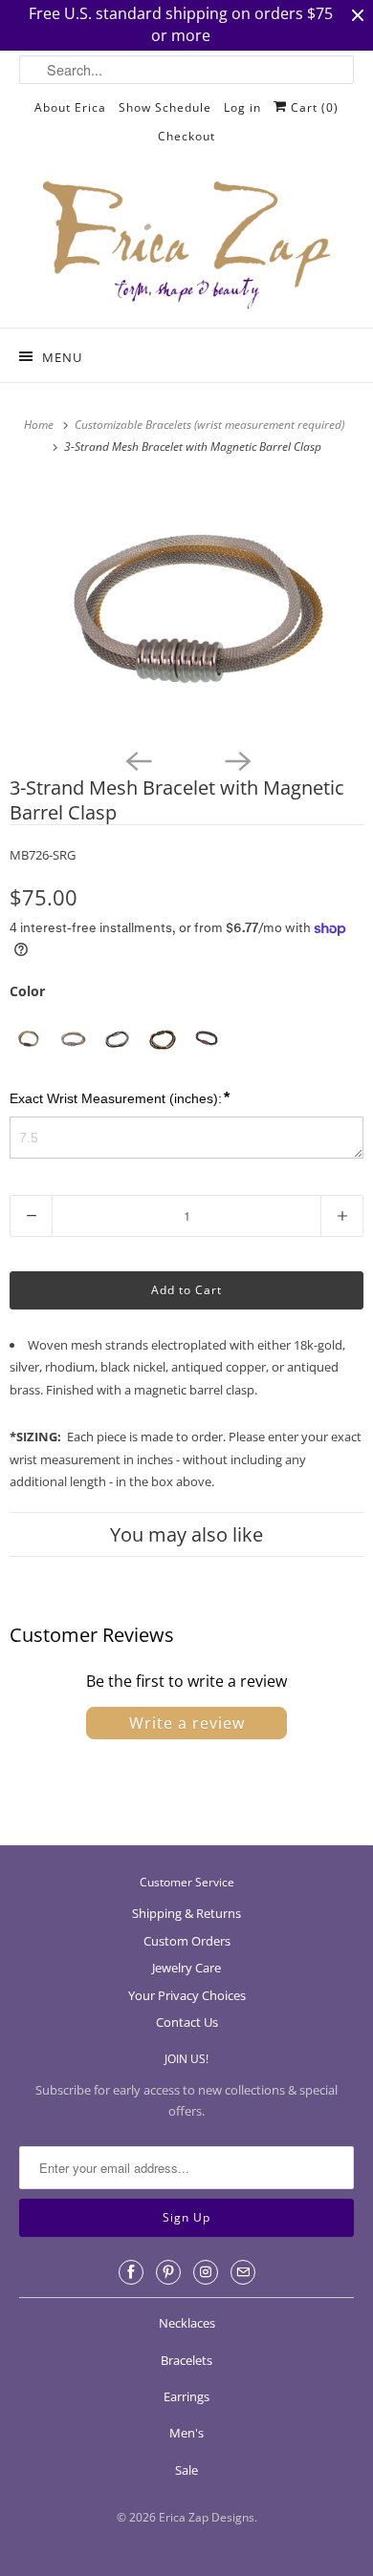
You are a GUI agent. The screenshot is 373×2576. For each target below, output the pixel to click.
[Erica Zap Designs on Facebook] (131, 2272)
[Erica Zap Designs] (187, 246)
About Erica (70, 107)
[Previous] (137, 759)
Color (27, 991)
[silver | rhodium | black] (117, 1040)
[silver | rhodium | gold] (72, 1040)
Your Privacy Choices (187, 1995)
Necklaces (187, 2323)
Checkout (186, 136)
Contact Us (187, 2022)
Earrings (186, 2396)
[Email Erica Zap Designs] (243, 2272)
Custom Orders (187, 1941)
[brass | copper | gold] (162, 1040)
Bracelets (186, 2360)
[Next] (236, 759)
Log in (242, 107)
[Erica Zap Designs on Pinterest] (168, 2272)
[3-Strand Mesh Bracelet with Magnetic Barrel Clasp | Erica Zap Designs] (186, 609)
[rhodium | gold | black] (27, 1040)
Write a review (187, 1723)
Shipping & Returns (186, 1913)
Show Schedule (165, 107)
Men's (186, 2433)
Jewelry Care (186, 1968)
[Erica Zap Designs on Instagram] (206, 2272)
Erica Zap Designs (207, 2517)
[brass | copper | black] (207, 1040)
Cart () (313, 107)
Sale (186, 2470)
